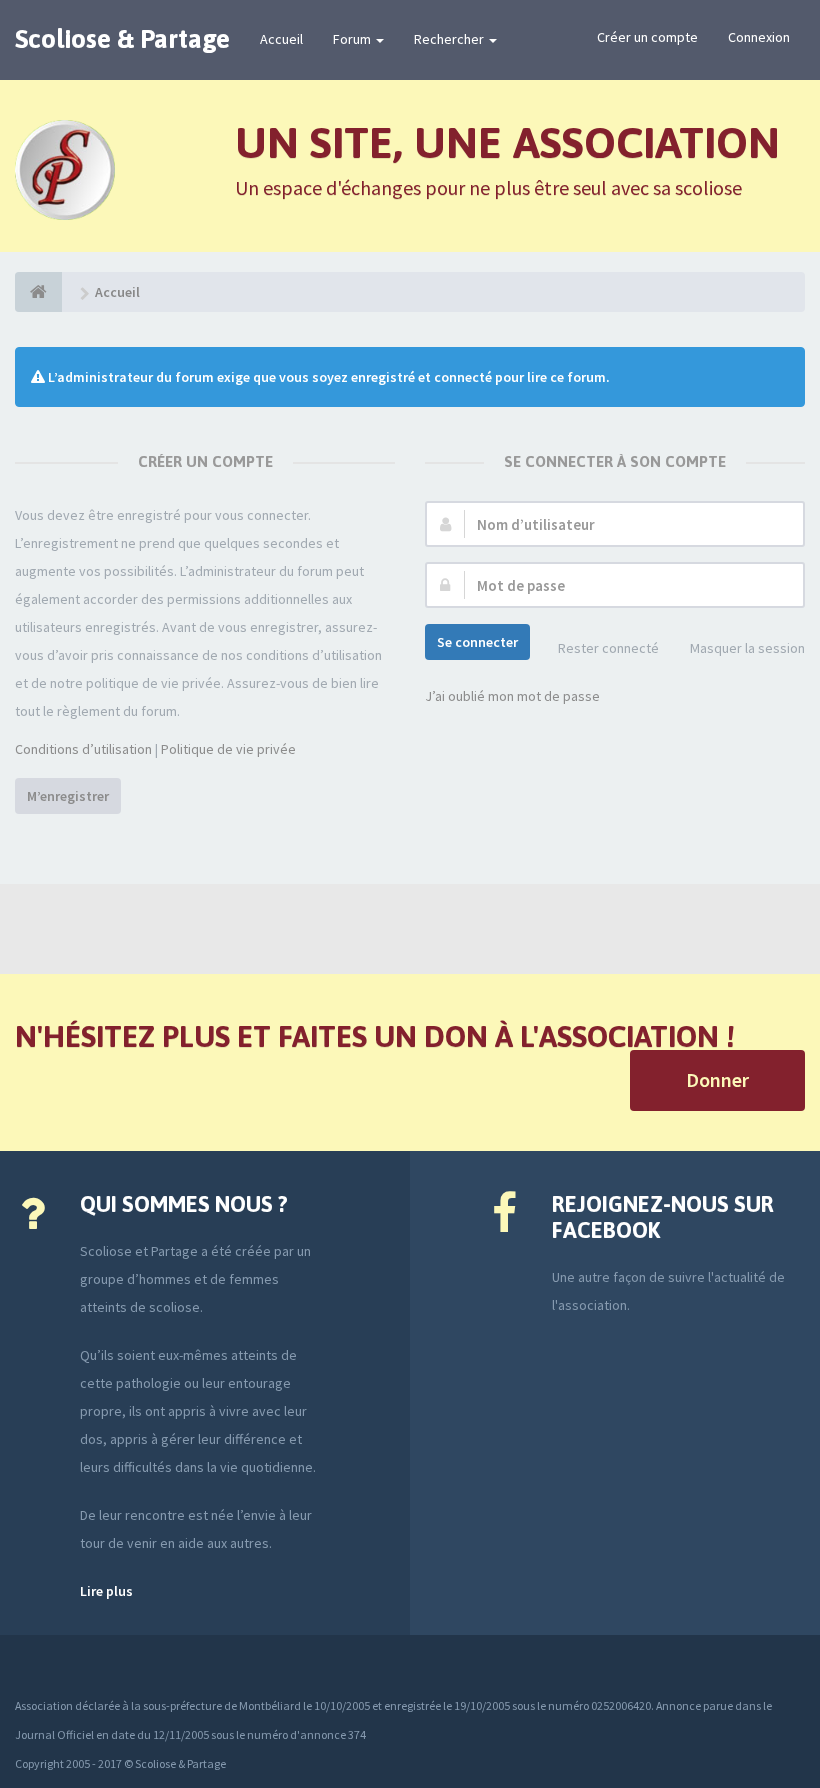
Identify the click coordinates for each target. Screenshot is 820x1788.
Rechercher (450, 39)
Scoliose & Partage (122, 39)
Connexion (759, 37)
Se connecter (477, 642)
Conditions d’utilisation (83, 749)
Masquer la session (747, 648)
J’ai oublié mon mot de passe (512, 696)
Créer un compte (647, 37)
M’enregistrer (68, 796)
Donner (717, 1079)
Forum (353, 39)
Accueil (281, 39)
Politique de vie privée (228, 749)
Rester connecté (608, 648)
